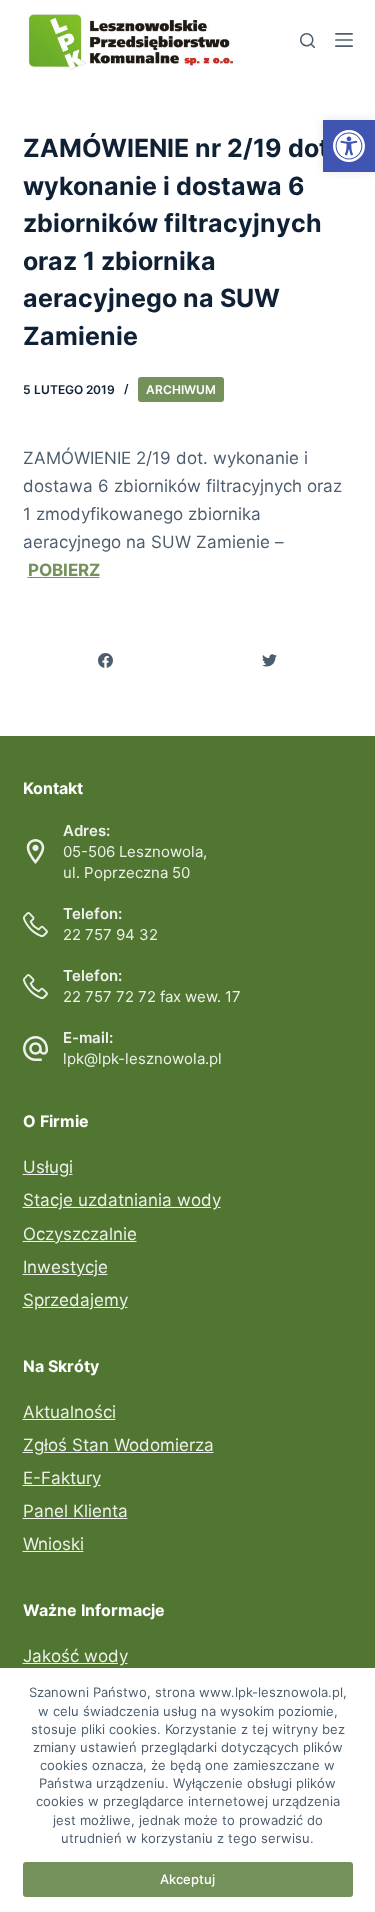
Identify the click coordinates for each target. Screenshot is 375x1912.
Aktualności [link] (69, 1412)
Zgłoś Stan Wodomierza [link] (118, 1445)
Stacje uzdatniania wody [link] (122, 1200)
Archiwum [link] (181, 389)
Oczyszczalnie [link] (80, 1234)
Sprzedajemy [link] (75, 1300)
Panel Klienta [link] (75, 1511)
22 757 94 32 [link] (110, 934)
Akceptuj (187, 1879)
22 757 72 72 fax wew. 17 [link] (152, 996)
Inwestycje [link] (65, 1267)
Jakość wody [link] (75, 1656)
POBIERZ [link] (64, 570)
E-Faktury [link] (62, 1478)
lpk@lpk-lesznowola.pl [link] (142, 1058)
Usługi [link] (48, 1167)
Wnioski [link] (53, 1544)
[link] (349, 146)
